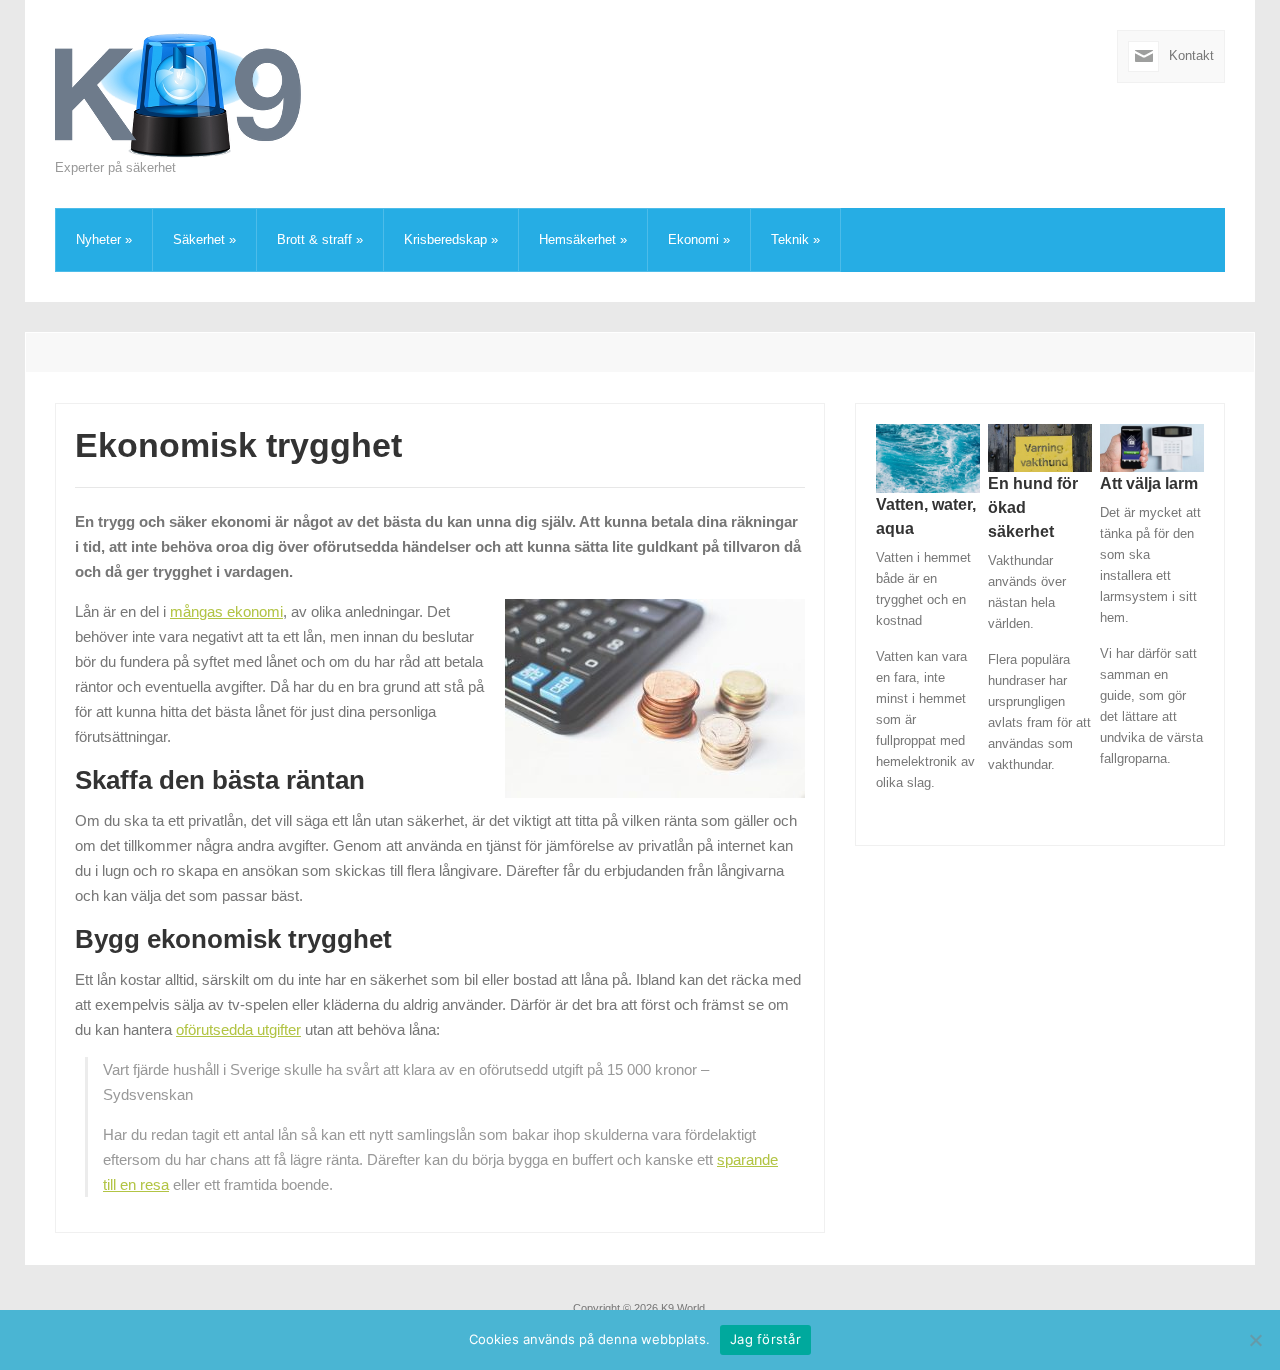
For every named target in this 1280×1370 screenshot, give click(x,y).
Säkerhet (204, 239)
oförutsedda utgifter (238, 1029)
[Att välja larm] (1152, 446)
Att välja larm (1149, 483)
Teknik (795, 239)
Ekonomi (699, 239)
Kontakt (1191, 55)
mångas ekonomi (226, 611)
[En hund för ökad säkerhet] (1040, 446)
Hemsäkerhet (583, 239)
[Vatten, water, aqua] (928, 457)
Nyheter (104, 239)
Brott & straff (320, 239)
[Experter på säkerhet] (180, 93)
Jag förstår (765, 1339)
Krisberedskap (451, 239)
